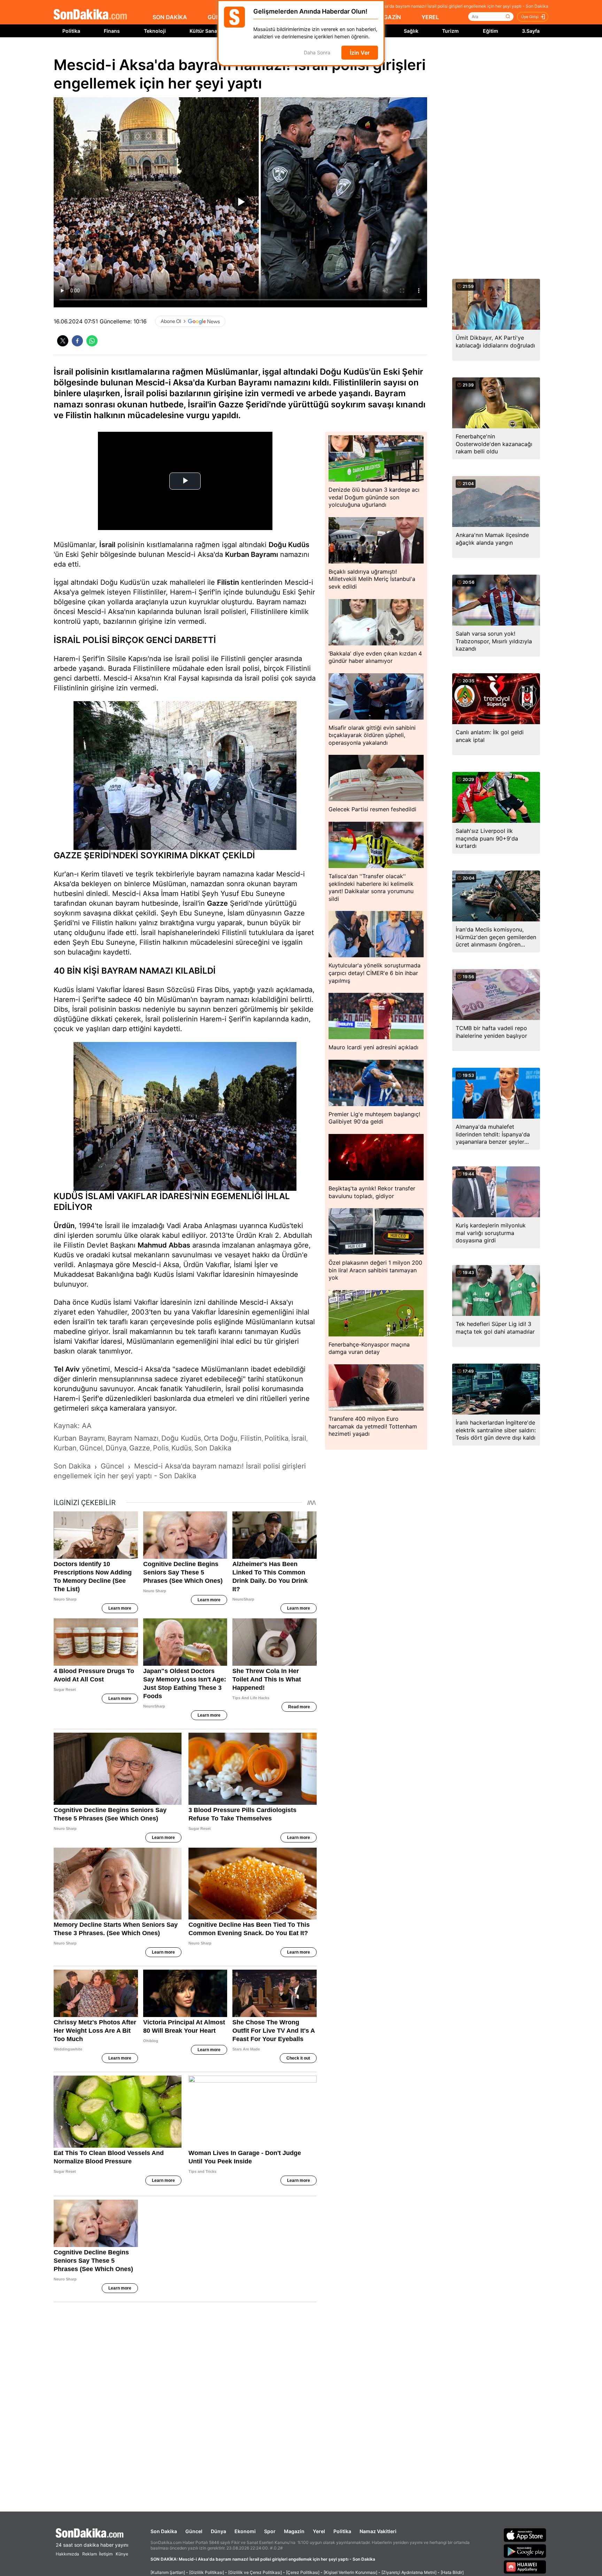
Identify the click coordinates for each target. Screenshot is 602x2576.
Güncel (194, 2531)
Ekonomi (245, 2531)
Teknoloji (155, 31)
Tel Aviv (67, 1369)
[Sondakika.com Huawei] (525, 2567)
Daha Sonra (317, 53)
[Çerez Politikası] (303, 2572)
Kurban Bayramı (252, 554)
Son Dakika (164, 2531)
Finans (112, 31)
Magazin (294, 2531)
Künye (122, 2554)
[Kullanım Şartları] (168, 2572)
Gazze (217, 903)
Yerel (319, 2531)
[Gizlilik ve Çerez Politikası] (255, 2572)
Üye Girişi (530, 17)
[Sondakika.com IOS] (525, 2535)
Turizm (450, 31)
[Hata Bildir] (452, 2572)
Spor (270, 2531)
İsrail (107, 545)
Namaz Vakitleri (378, 2531)
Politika (71, 31)
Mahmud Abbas (164, 1245)
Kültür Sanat (204, 31)
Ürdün (64, 1226)
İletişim (106, 2554)
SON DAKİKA (170, 17)
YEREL (430, 17)
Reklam (90, 2554)
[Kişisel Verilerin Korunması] (350, 2572)
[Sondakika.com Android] (525, 2551)
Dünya (218, 2531)
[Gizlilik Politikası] (207, 2572)
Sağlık (411, 31)
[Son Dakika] (90, 15)
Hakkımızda (67, 2554)
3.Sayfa (531, 31)
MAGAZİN (388, 17)
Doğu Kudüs (289, 545)
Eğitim (491, 31)
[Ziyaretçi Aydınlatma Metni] (409, 2572)
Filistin (228, 582)
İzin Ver (360, 53)
